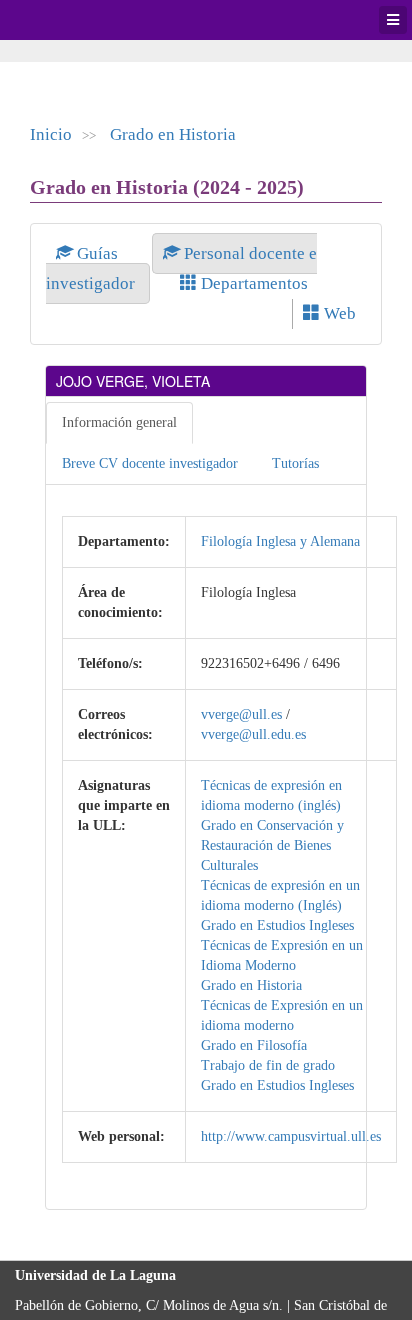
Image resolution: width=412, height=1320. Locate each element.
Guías (97, 253)
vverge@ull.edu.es (253, 734)
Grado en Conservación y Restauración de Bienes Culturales (272, 845)
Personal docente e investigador (181, 268)
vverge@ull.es (241, 714)
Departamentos (252, 283)
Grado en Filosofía (254, 1045)
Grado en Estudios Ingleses (277, 925)
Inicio (51, 134)
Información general (119, 422)
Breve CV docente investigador (150, 463)
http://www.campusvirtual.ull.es (291, 1136)
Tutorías (295, 463)
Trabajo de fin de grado (268, 1065)
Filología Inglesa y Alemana (280, 541)
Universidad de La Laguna (70, 20)
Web (338, 313)
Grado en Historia (173, 134)
